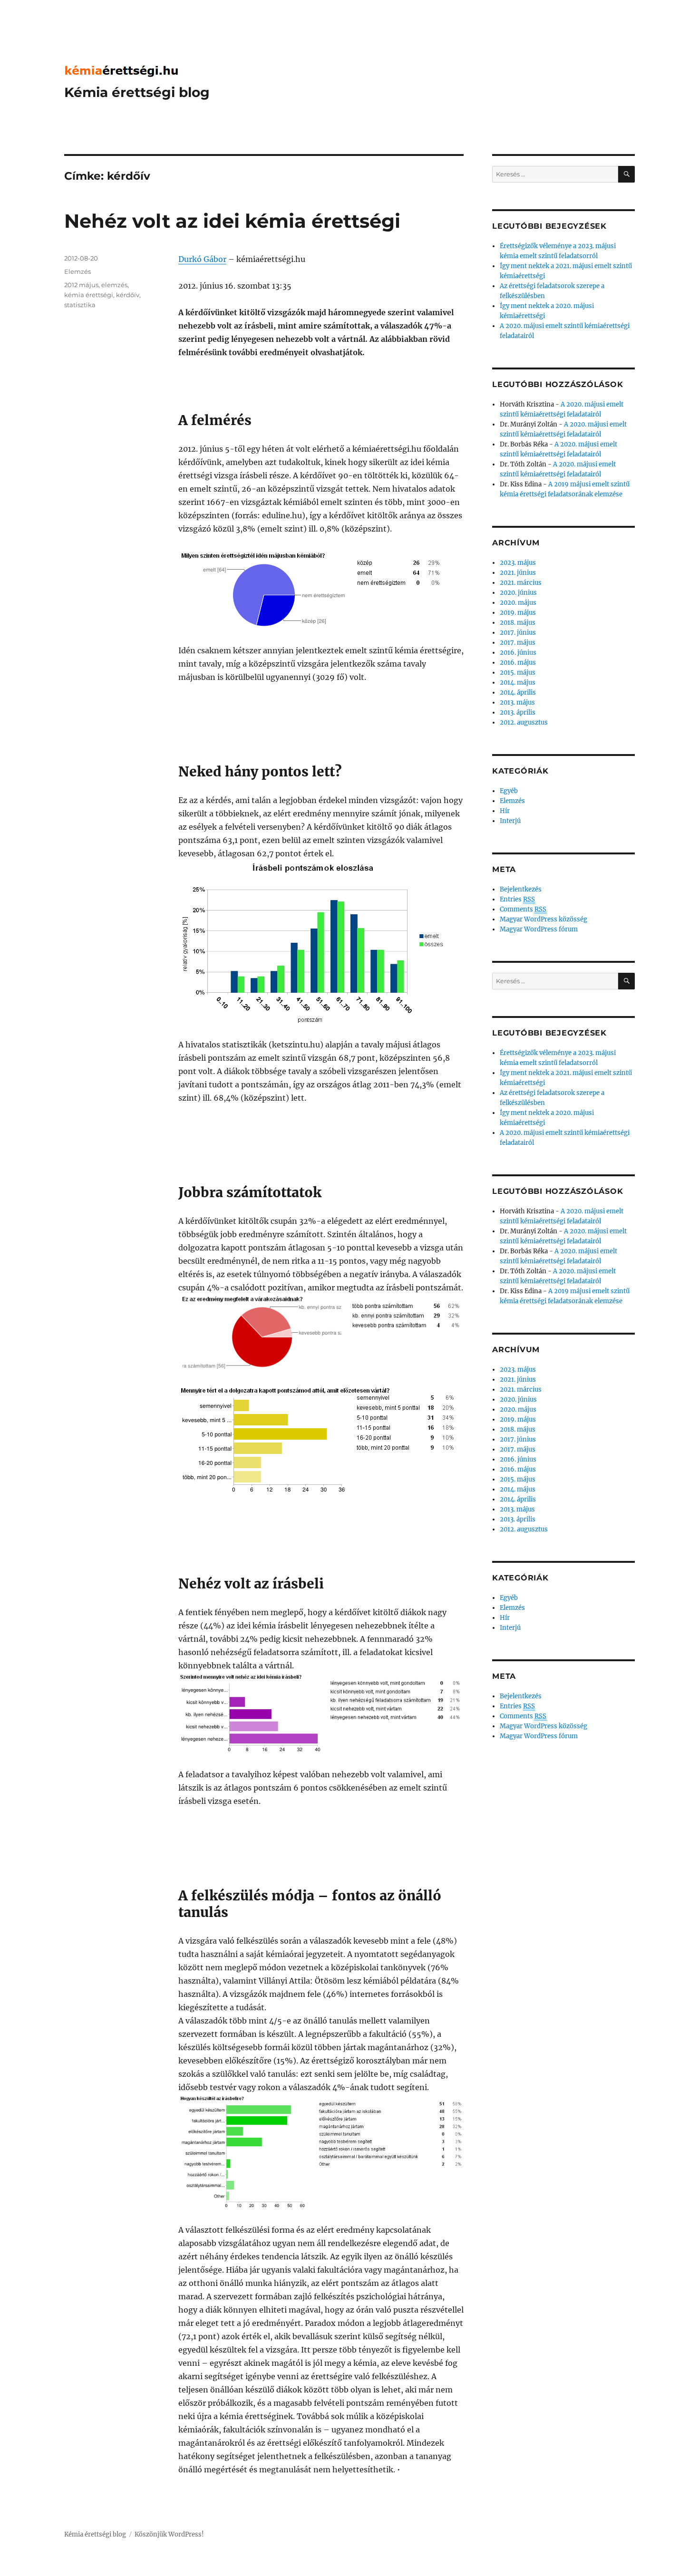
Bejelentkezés (521, 889)
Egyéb (509, 791)
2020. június (518, 593)
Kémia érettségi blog (137, 92)
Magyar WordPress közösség (544, 919)
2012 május (81, 285)
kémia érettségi (89, 295)
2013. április (518, 712)
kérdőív (128, 295)
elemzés (114, 285)
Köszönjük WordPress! (169, 2534)
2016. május (518, 663)
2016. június (518, 653)
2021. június (518, 573)
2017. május (518, 643)
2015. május (518, 673)
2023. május (518, 563)
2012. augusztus (524, 722)
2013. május (517, 702)
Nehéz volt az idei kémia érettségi (232, 221)
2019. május (518, 613)
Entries (517, 899)
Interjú (510, 821)
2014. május (518, 683)
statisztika (80, 305)
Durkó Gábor (202, 259)
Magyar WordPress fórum (539, 929)
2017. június (518, 633)
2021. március (521, 583)
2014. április (518, 692)
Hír (505, 811)
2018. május (518, 623)
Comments (523, 909)
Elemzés (78, 271)
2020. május (518, 603)
